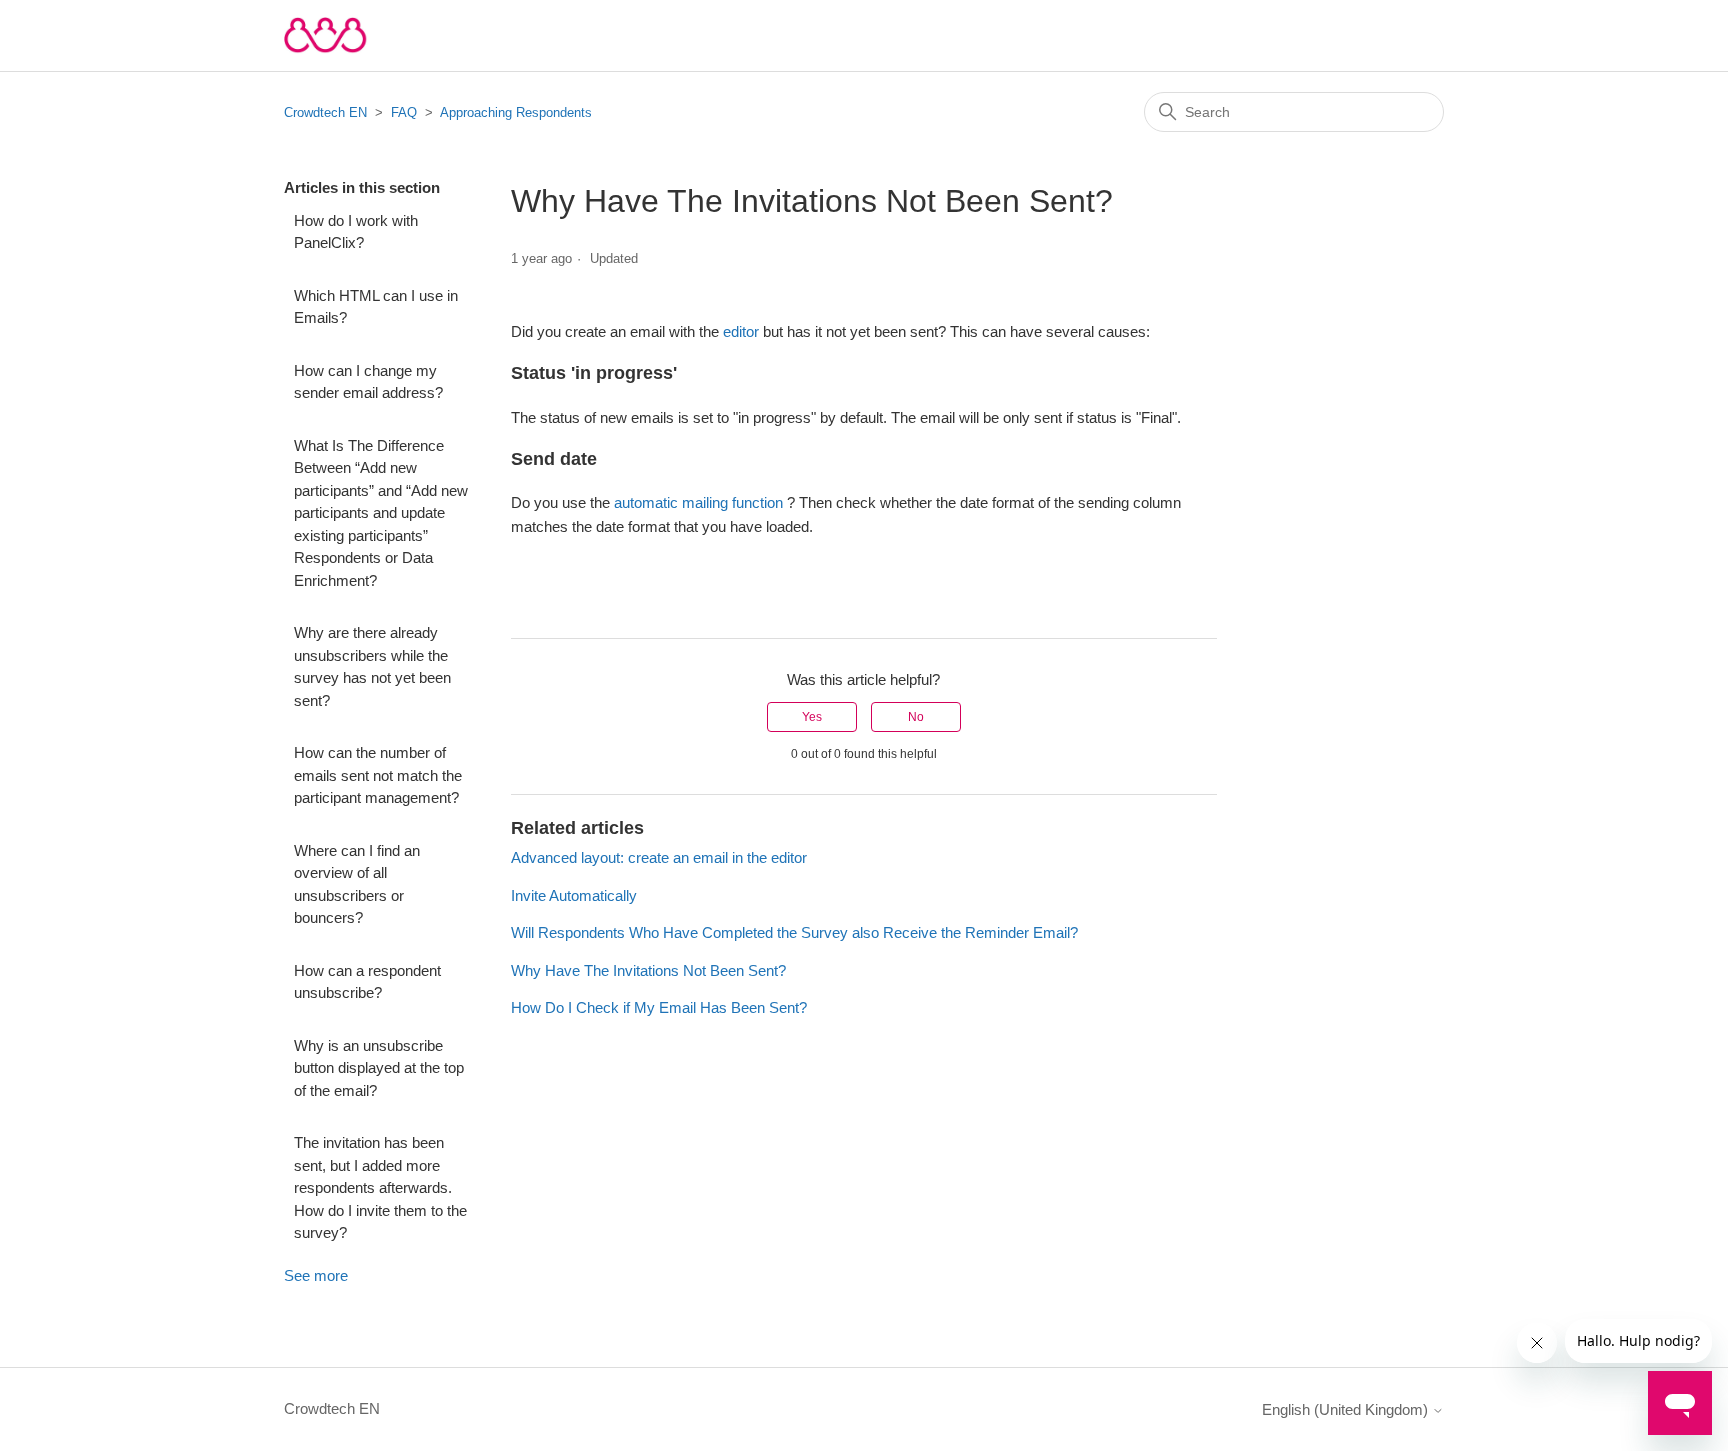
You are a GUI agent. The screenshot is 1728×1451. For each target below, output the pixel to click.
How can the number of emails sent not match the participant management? (378, 775)
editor (743, 331)
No (916, 717)
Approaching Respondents (516, 112)
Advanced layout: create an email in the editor (659, 857)
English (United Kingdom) (1347, 1409)
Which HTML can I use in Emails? (376, 307)
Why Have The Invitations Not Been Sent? (648, 970)
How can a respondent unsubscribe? (367, 982)
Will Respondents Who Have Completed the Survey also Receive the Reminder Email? (794, 932)
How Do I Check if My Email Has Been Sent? (659, 1007)
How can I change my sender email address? (368, 382)
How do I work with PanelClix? (356, 232)
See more (316, 1275)
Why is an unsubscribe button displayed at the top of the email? (379, 1068)
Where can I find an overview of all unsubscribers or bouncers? (357, 884)
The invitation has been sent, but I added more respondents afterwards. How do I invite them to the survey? (380, 1187)
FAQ (404, 112)
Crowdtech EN (325, 112)
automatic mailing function (700, 502)
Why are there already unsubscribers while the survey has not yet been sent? (372, 666)
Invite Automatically (574, 895)
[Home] (326, 35)
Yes (812, 717)
